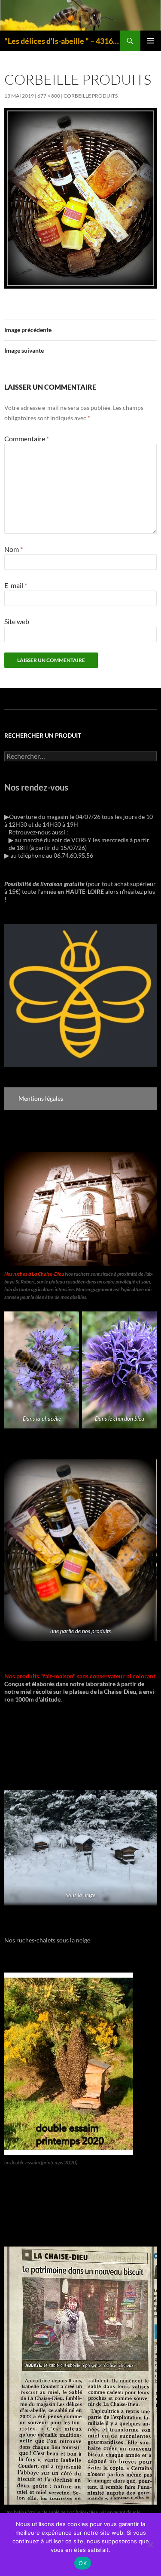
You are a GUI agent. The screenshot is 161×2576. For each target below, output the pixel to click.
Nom (14, 549)
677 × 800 (49, 96)
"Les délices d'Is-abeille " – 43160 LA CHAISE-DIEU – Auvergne (62, 41)
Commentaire (27, 439)
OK (83, 2563)
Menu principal (151, 41)
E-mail (16, 585)
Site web (17, 621)
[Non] (150, 2545)
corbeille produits (91, 96)
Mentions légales (41, 1098)
